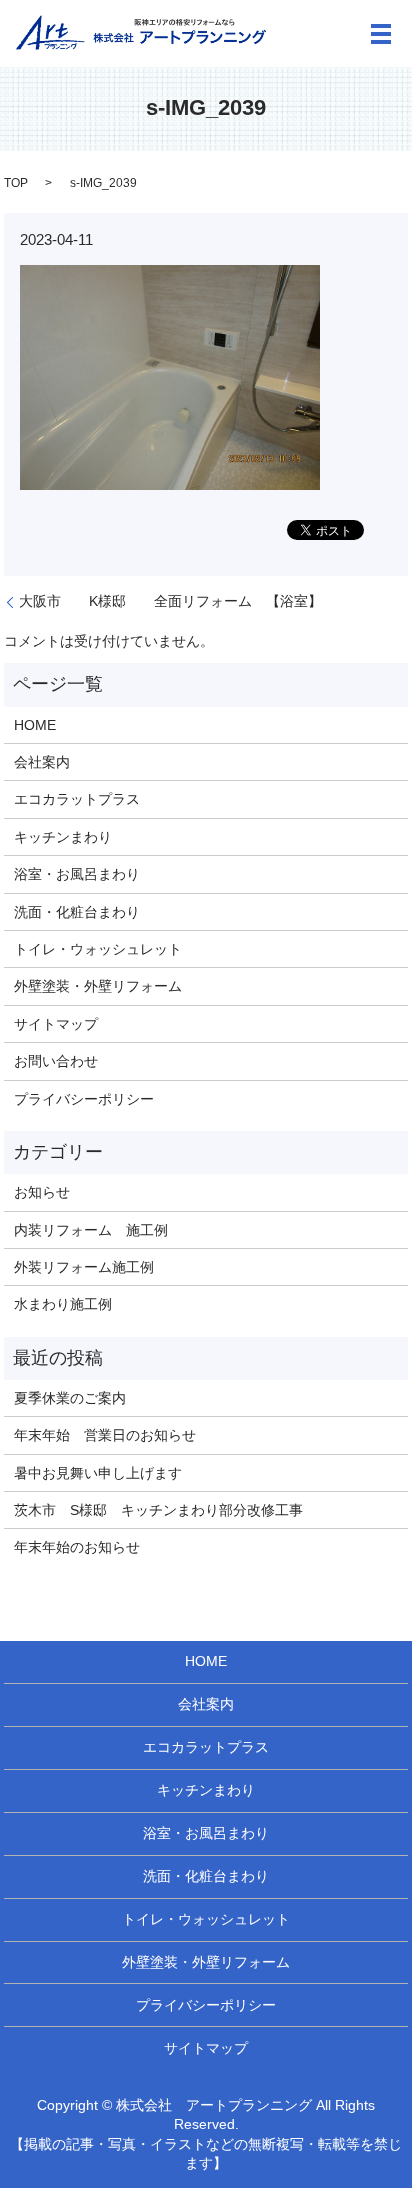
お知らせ (42, 1192)
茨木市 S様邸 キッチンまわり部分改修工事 (158, 1510)
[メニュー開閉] (381, 34)
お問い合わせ (56, 1061)
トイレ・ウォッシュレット (98, 949)
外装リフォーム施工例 (84, 1267)
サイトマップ (56, 1024)
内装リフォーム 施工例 (91, 1230)
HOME (35, 725)
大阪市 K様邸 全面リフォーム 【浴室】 (170, 601)
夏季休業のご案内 (70, 1398)
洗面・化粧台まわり (77, 912)
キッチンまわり (63, 837)
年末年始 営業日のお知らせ (105, 1435)
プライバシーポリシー (84, 1099)
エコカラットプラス (77, 799)
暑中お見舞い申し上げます (98, 1473)
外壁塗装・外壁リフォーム (98, 986)
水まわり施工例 (63, 1304)
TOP (16, 183)
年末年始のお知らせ (77, 1547)
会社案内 (42, 762)
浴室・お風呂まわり (77, 874)
